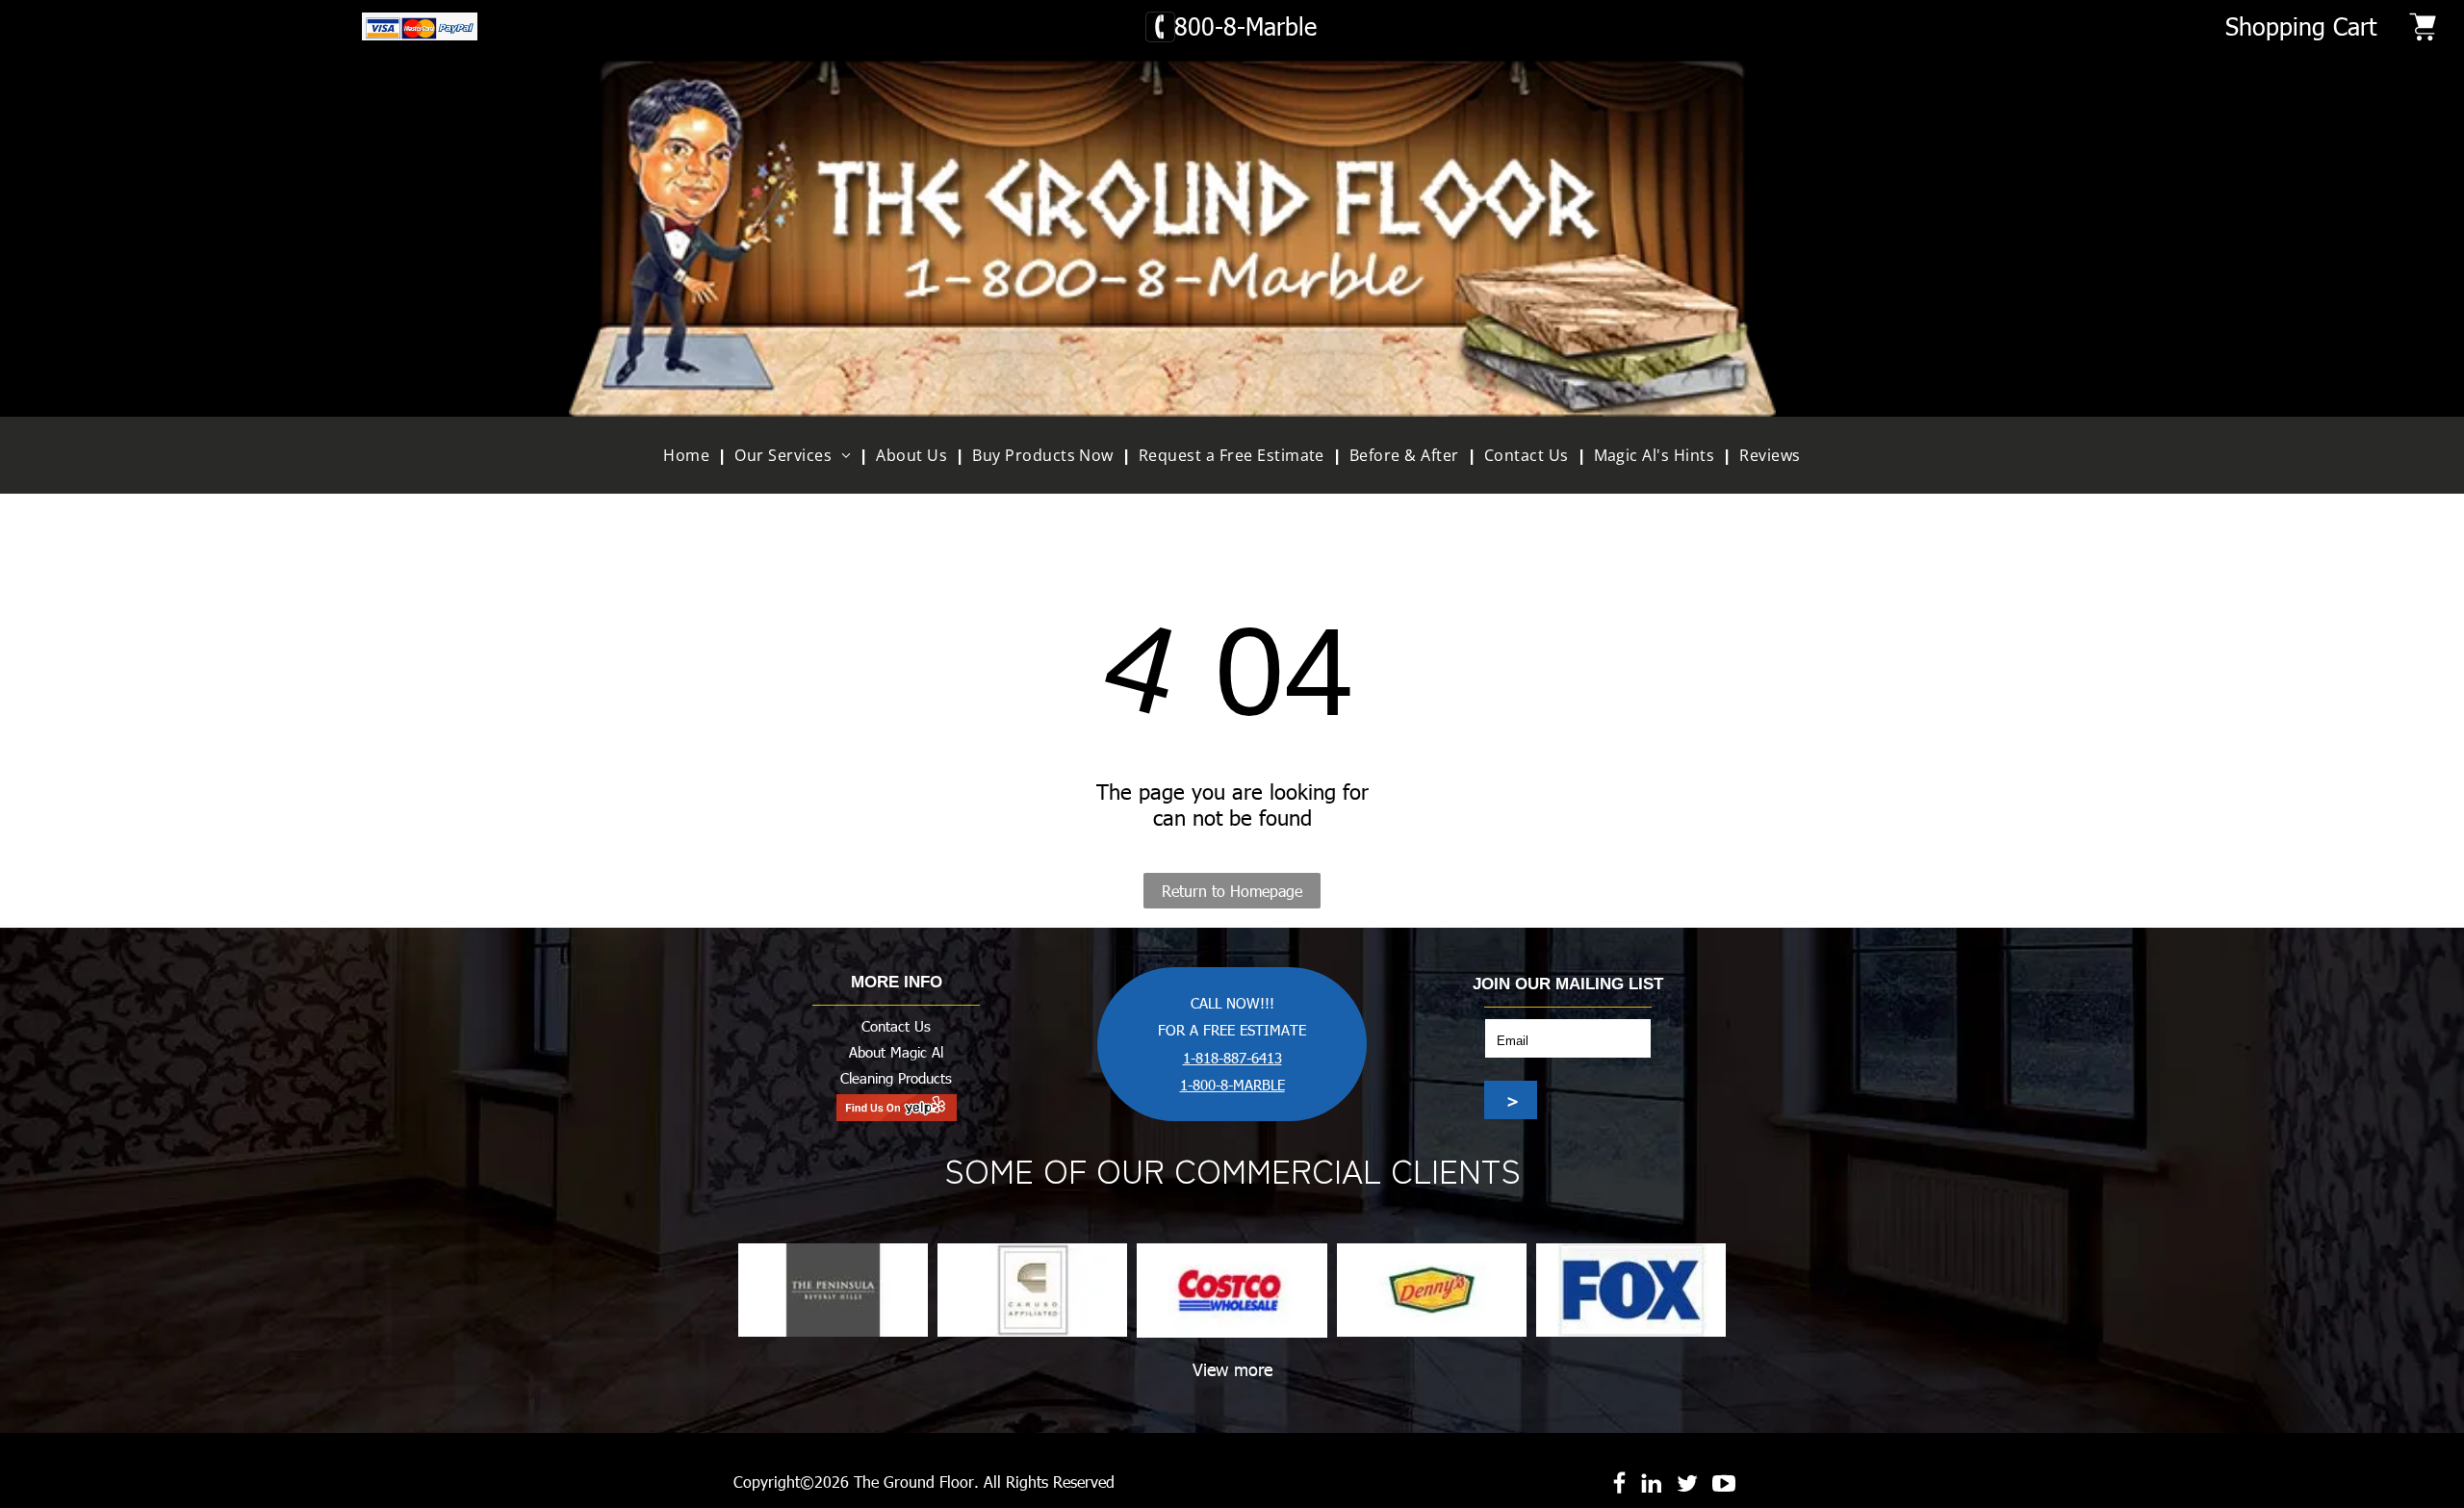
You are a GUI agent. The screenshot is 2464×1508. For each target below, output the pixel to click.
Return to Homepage (1232, 891)
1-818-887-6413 (1232, 1058)
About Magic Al (896, 1052)
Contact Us (896, 1026)
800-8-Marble (1245, 26)
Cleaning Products (896, 1078)
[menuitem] (691, 455)
